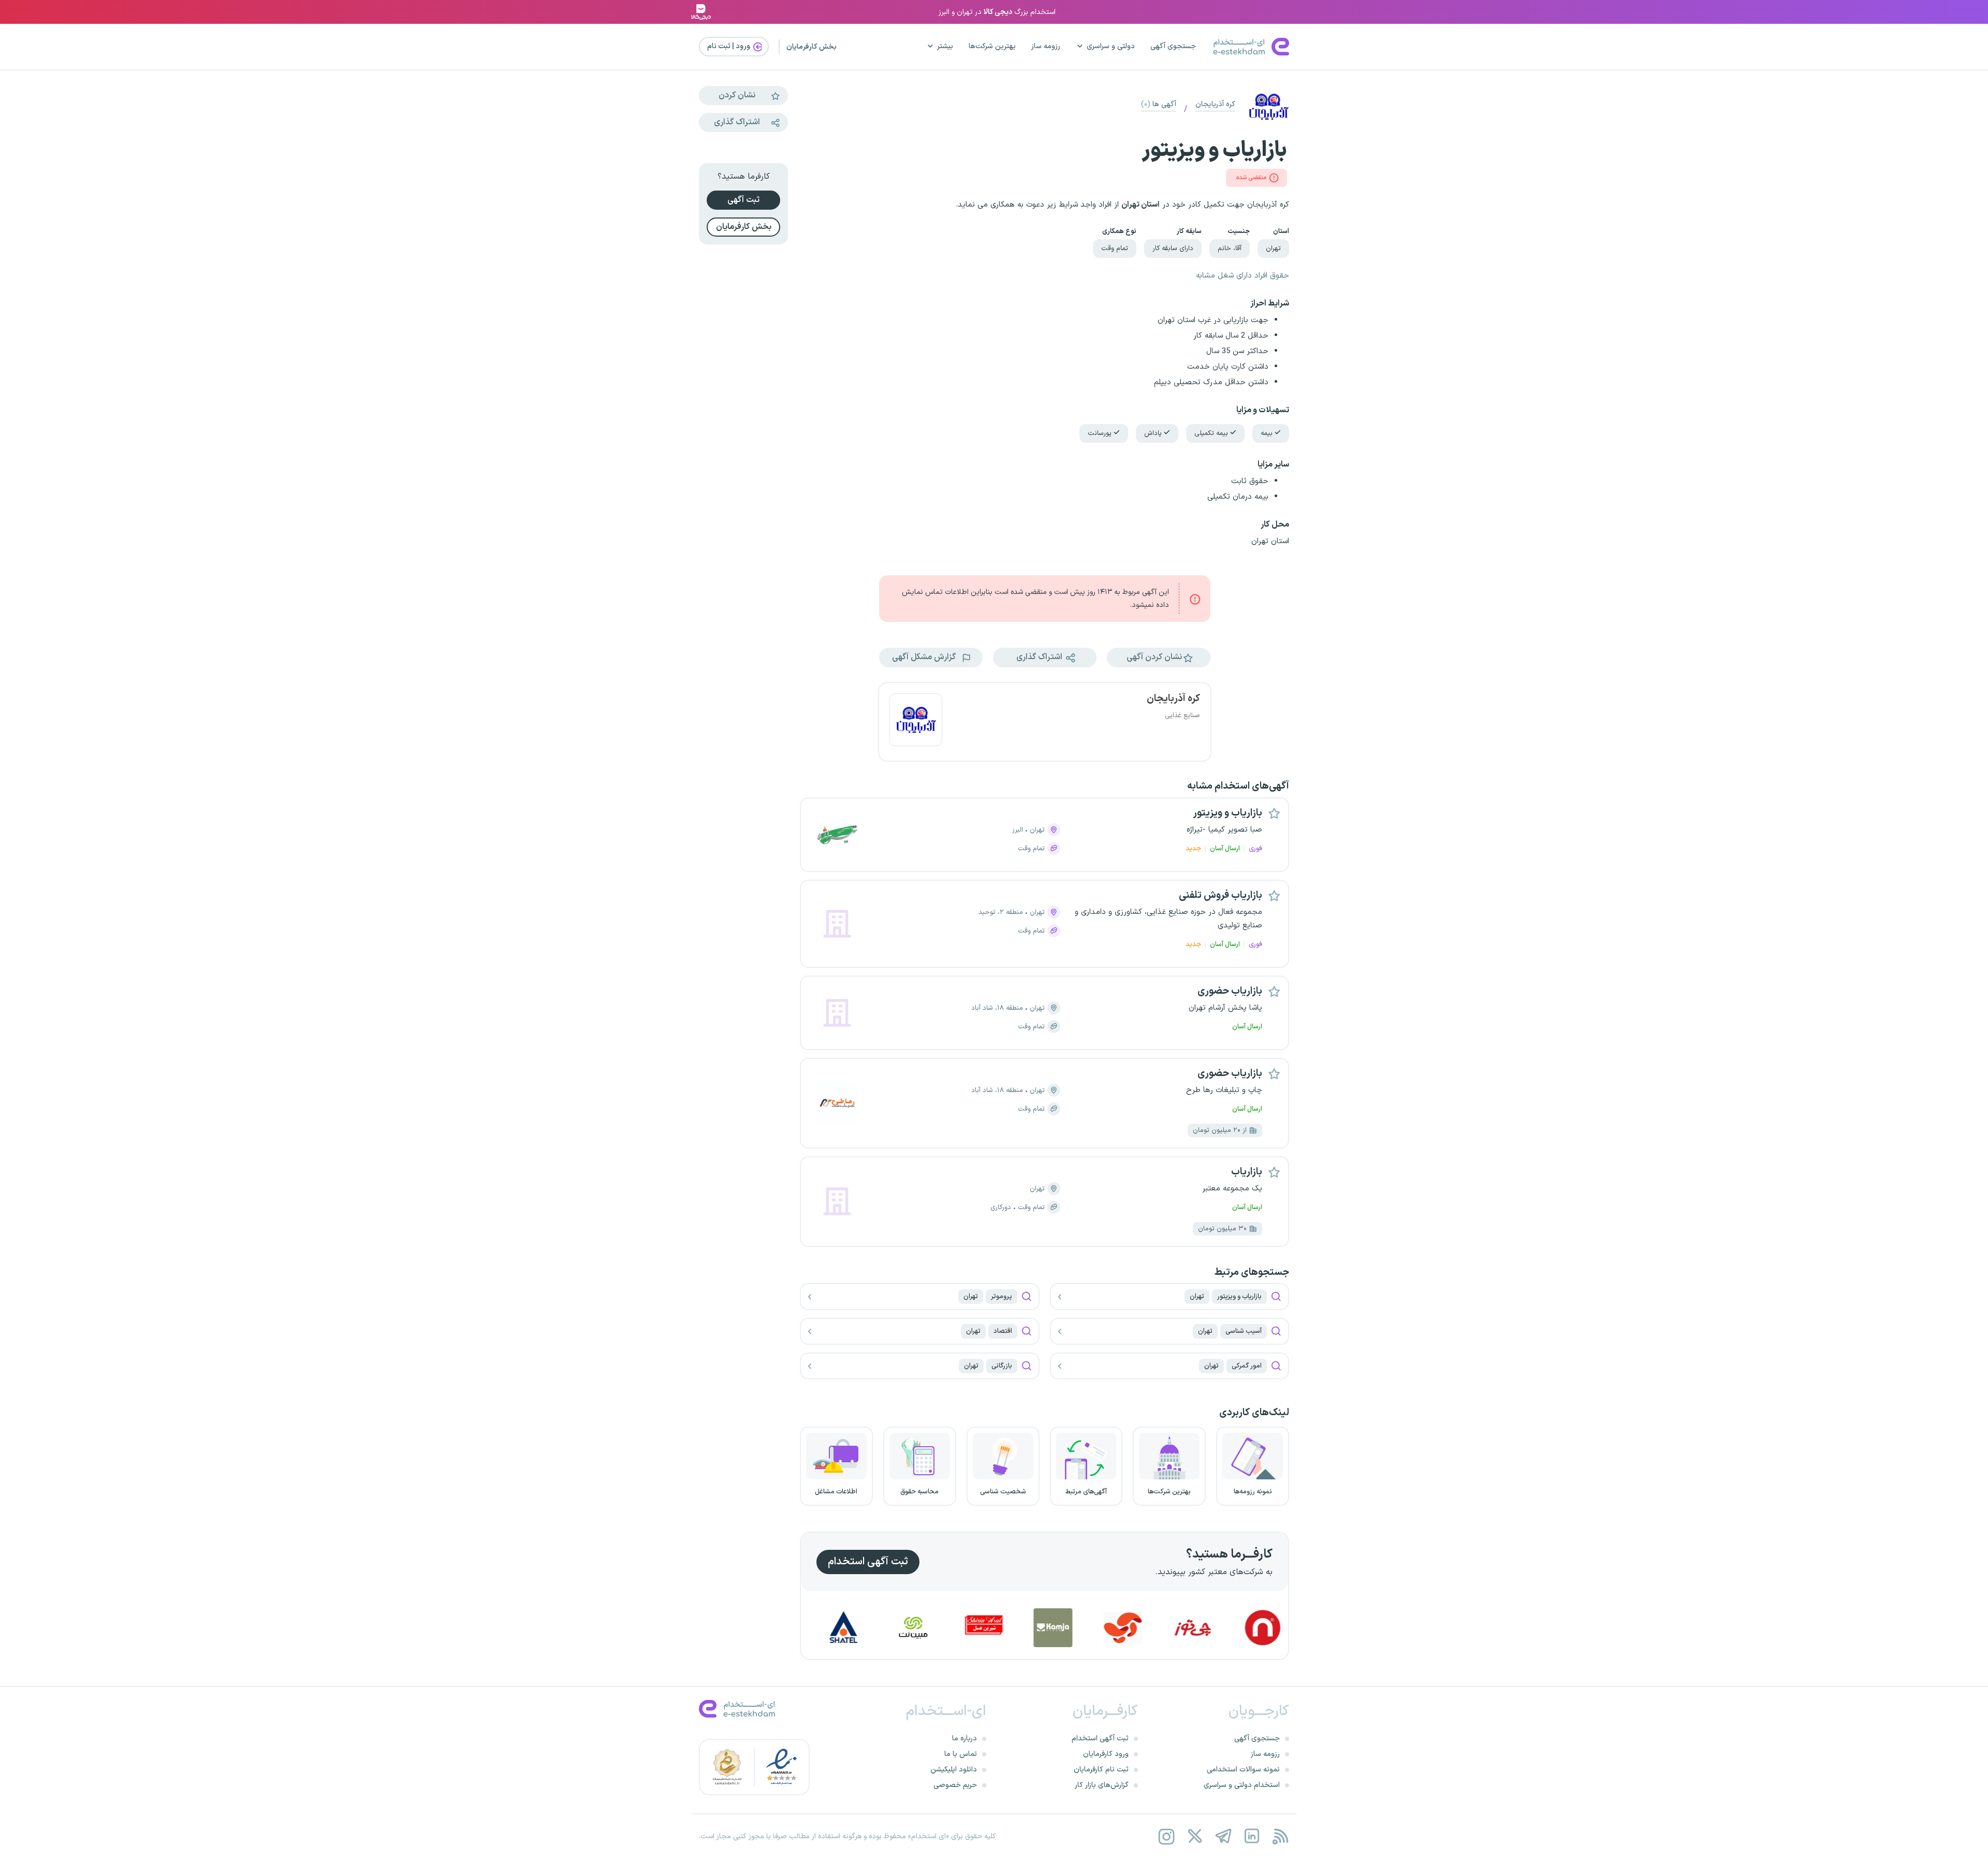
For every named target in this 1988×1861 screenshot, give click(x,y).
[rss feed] (1280, 1836)
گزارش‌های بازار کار (1102, 1785)
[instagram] (1166, 1836)
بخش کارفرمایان (812, 47)
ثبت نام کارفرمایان (1101, 1770)
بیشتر (945, 46)
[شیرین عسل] (1065, 1628)
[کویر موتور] (855, 1628)
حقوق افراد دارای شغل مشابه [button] (1242, 276)
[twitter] (1195, 1836)
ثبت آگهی (743, 200)
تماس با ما (961, 1754)
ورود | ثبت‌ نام (729, 46)
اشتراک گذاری (737, 122)
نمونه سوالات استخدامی (1243, 1770)
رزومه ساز (1046, 46)
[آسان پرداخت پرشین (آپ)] (1205, 1628)
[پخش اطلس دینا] (1275, 1628)
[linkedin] (1252, 1836)
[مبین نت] (995, 1628)
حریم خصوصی (955, 1785)
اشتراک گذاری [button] (1040, 657)
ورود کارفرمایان (1106, 1754)
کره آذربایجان (1215, 104)
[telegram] (1223, 1836)
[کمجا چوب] (1135, 1628)
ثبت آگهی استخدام (868, 1562)
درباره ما (964, 1739)
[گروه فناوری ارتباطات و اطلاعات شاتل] (925, 1628)
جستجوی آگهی (1173, 46)
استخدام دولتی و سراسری (1242, 1785)
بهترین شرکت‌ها (992, 46)
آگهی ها (1159, 104)
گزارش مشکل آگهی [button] (925, 657)
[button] (1159, 658)
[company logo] (916, 722)
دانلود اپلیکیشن (954, 1770)
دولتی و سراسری (1111, 46)
